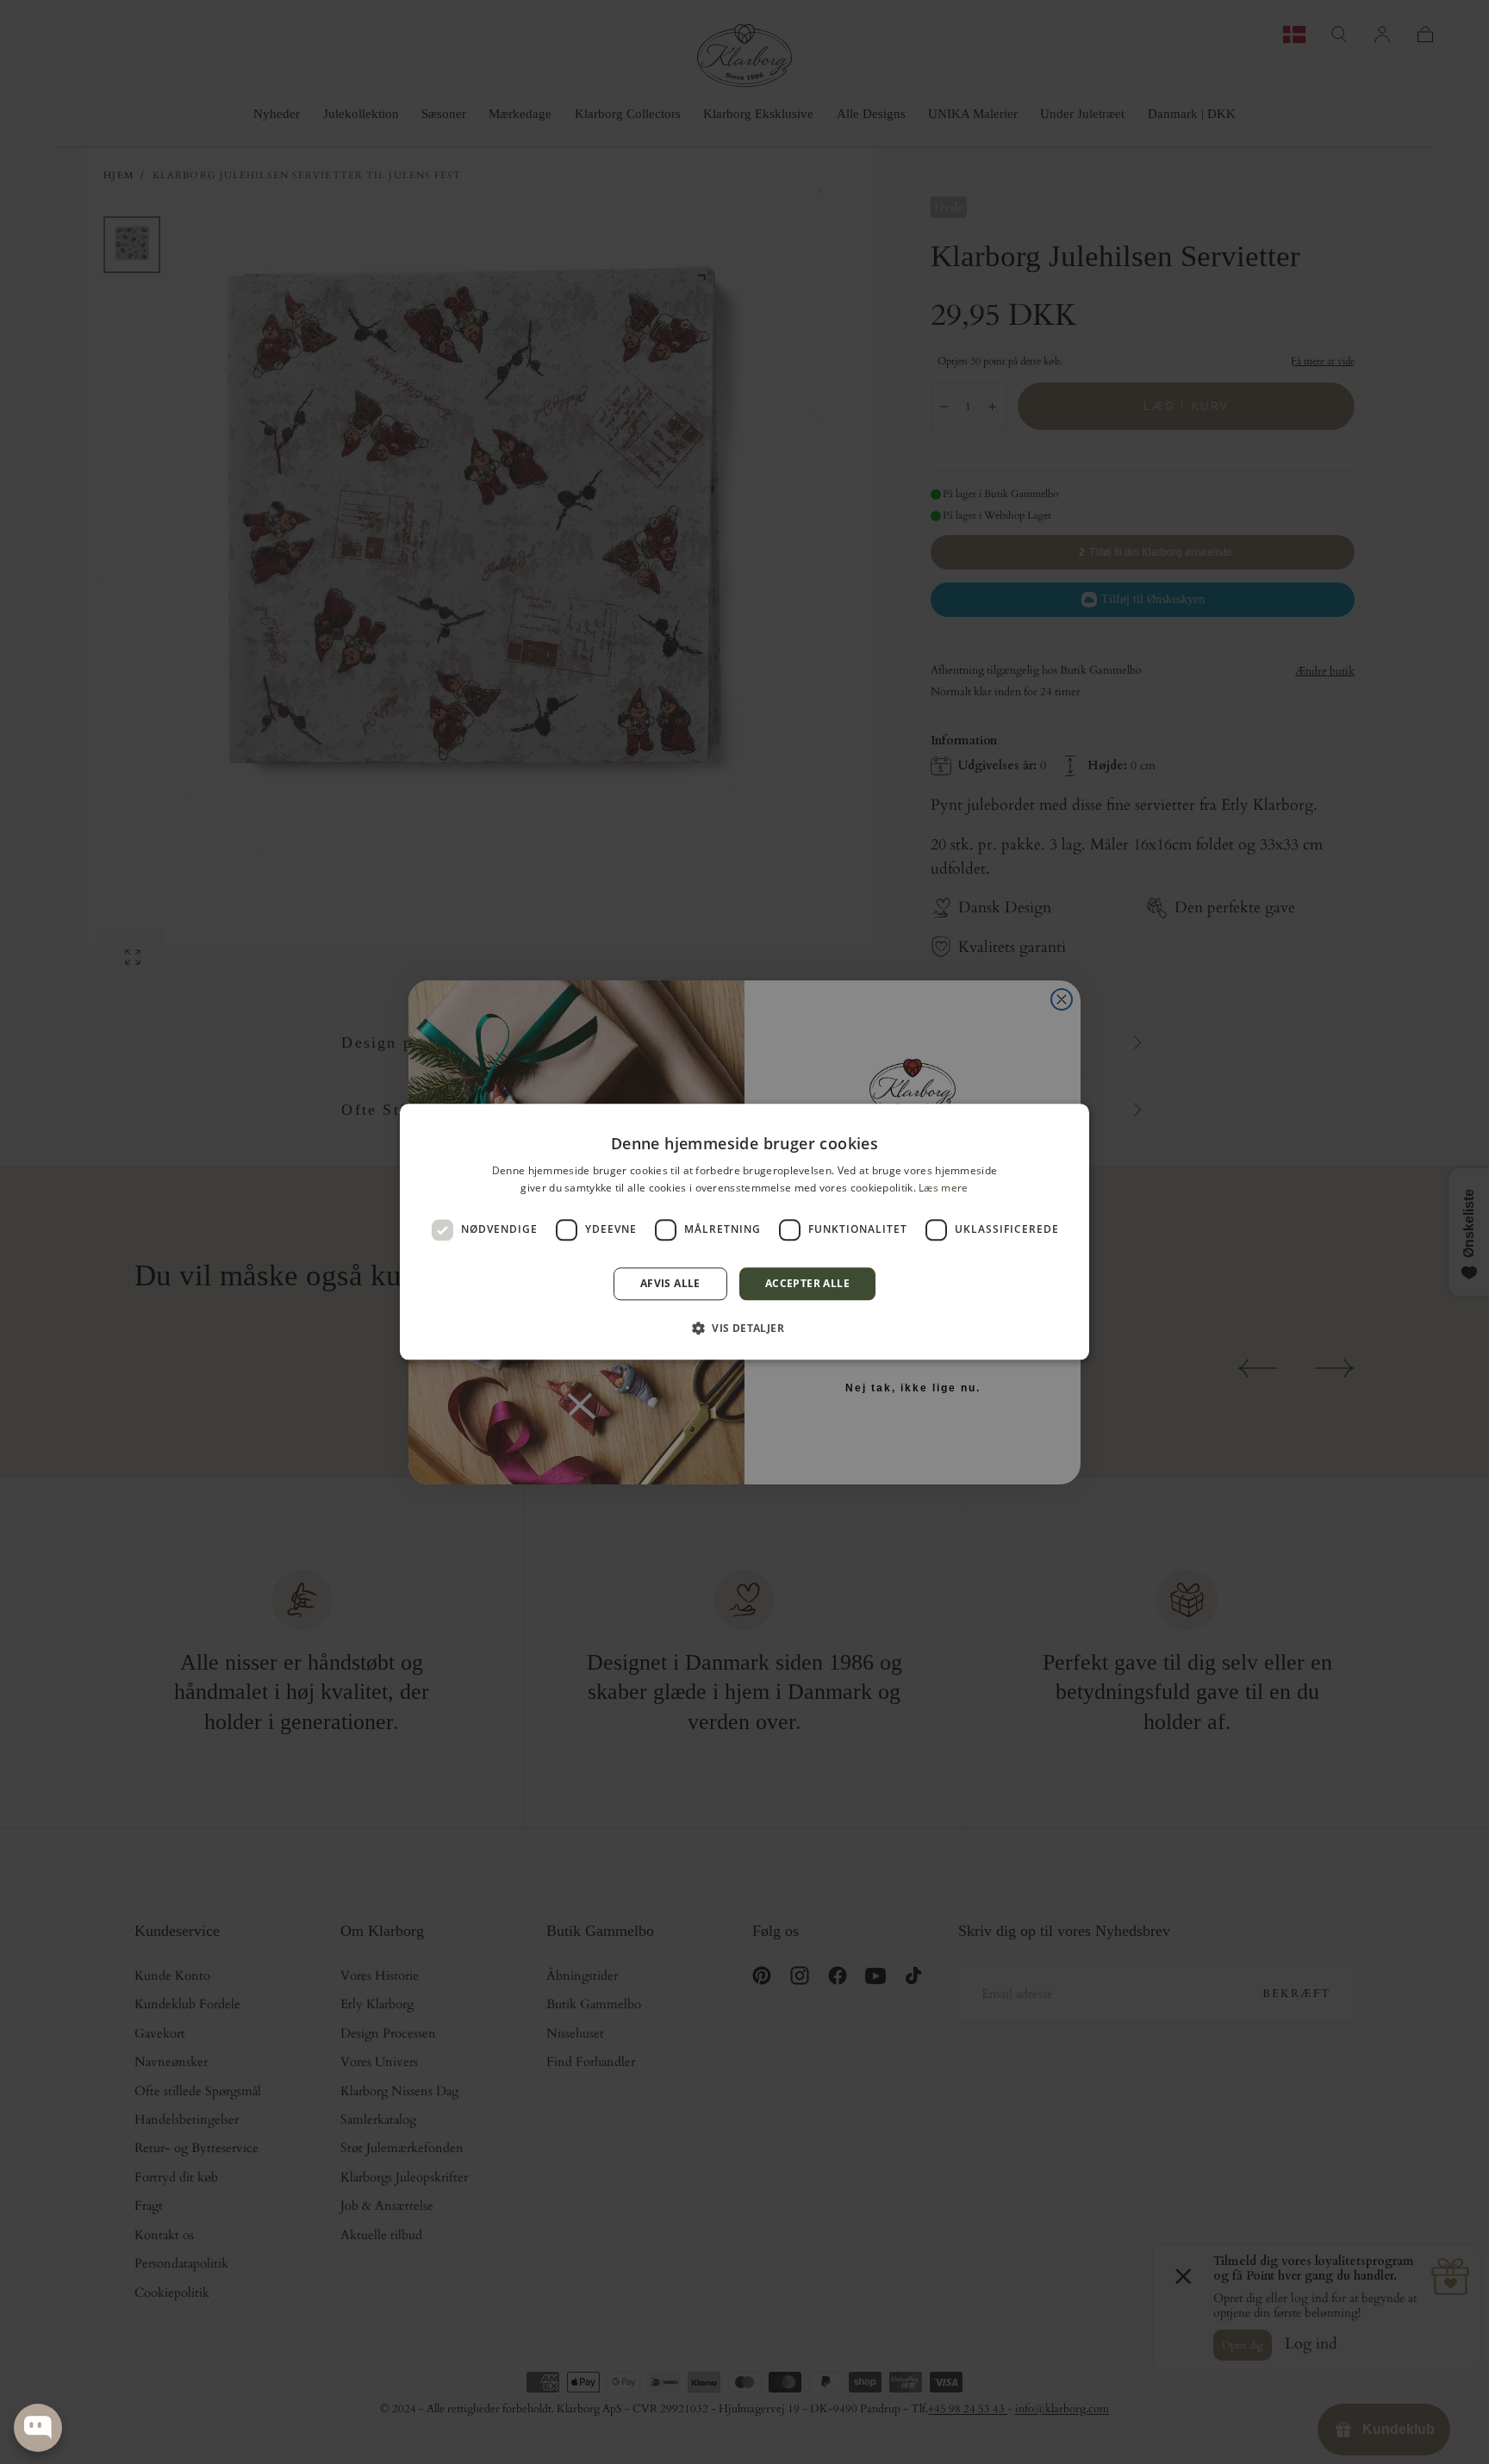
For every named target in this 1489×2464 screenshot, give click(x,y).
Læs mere (943, 1188)
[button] (744, 1328)
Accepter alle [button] (807, 1283)
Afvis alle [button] (670, 1283)
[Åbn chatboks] (38, 2428)
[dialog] (744, 1232)
